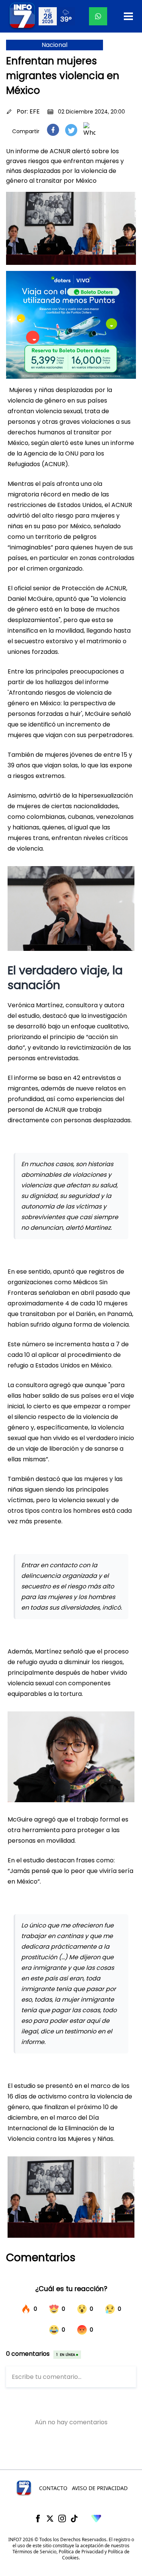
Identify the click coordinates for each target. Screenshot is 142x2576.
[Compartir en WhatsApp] (89, 130)
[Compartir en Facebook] (53, 130)
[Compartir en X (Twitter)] (71, 130)
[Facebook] (38, 2518)
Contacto (53, 2488)
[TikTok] (74, 2518)
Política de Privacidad (81, 2552)
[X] (50, 2518)
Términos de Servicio (34, 2552)
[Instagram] (62, 2518)
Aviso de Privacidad (100, 2488)
